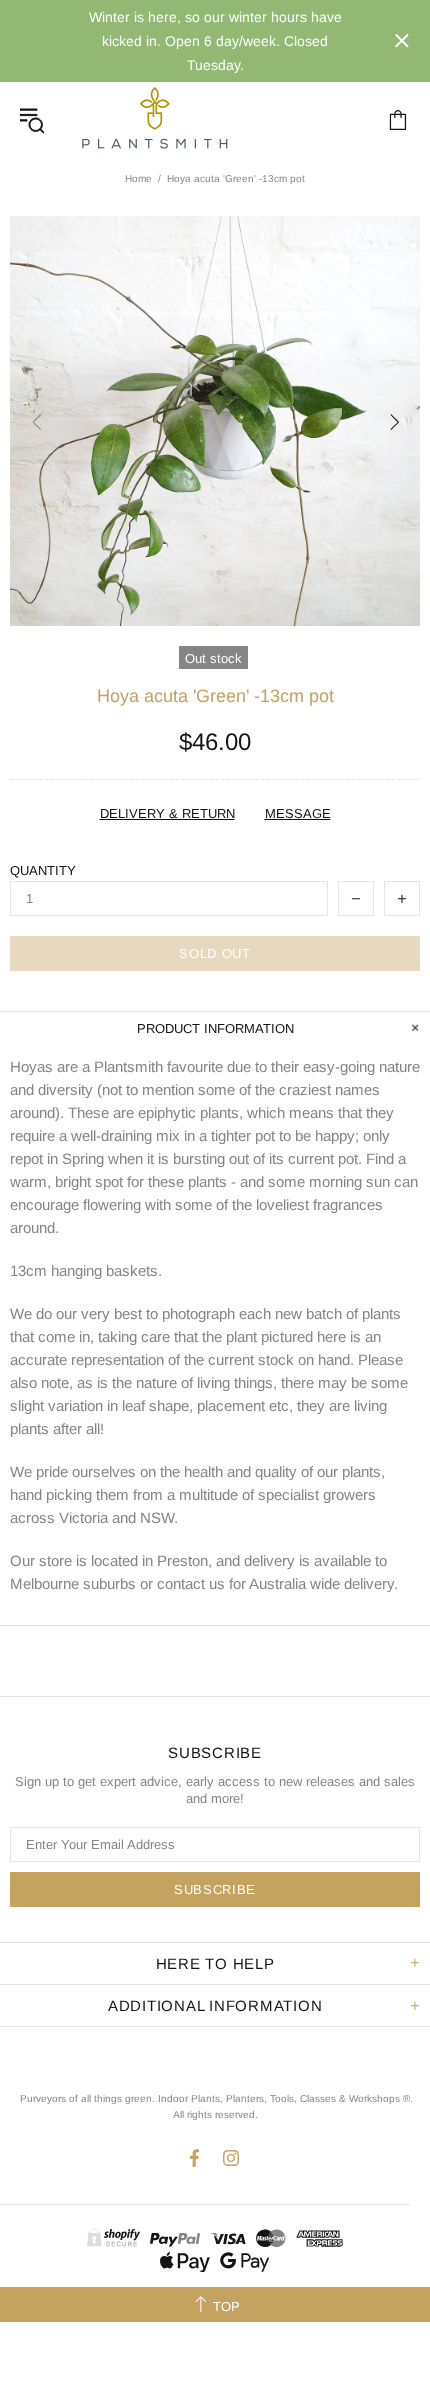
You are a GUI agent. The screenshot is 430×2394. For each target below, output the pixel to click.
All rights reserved (214, 2114)
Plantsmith (154, 119)
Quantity (43, 870)
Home (138, 178)
